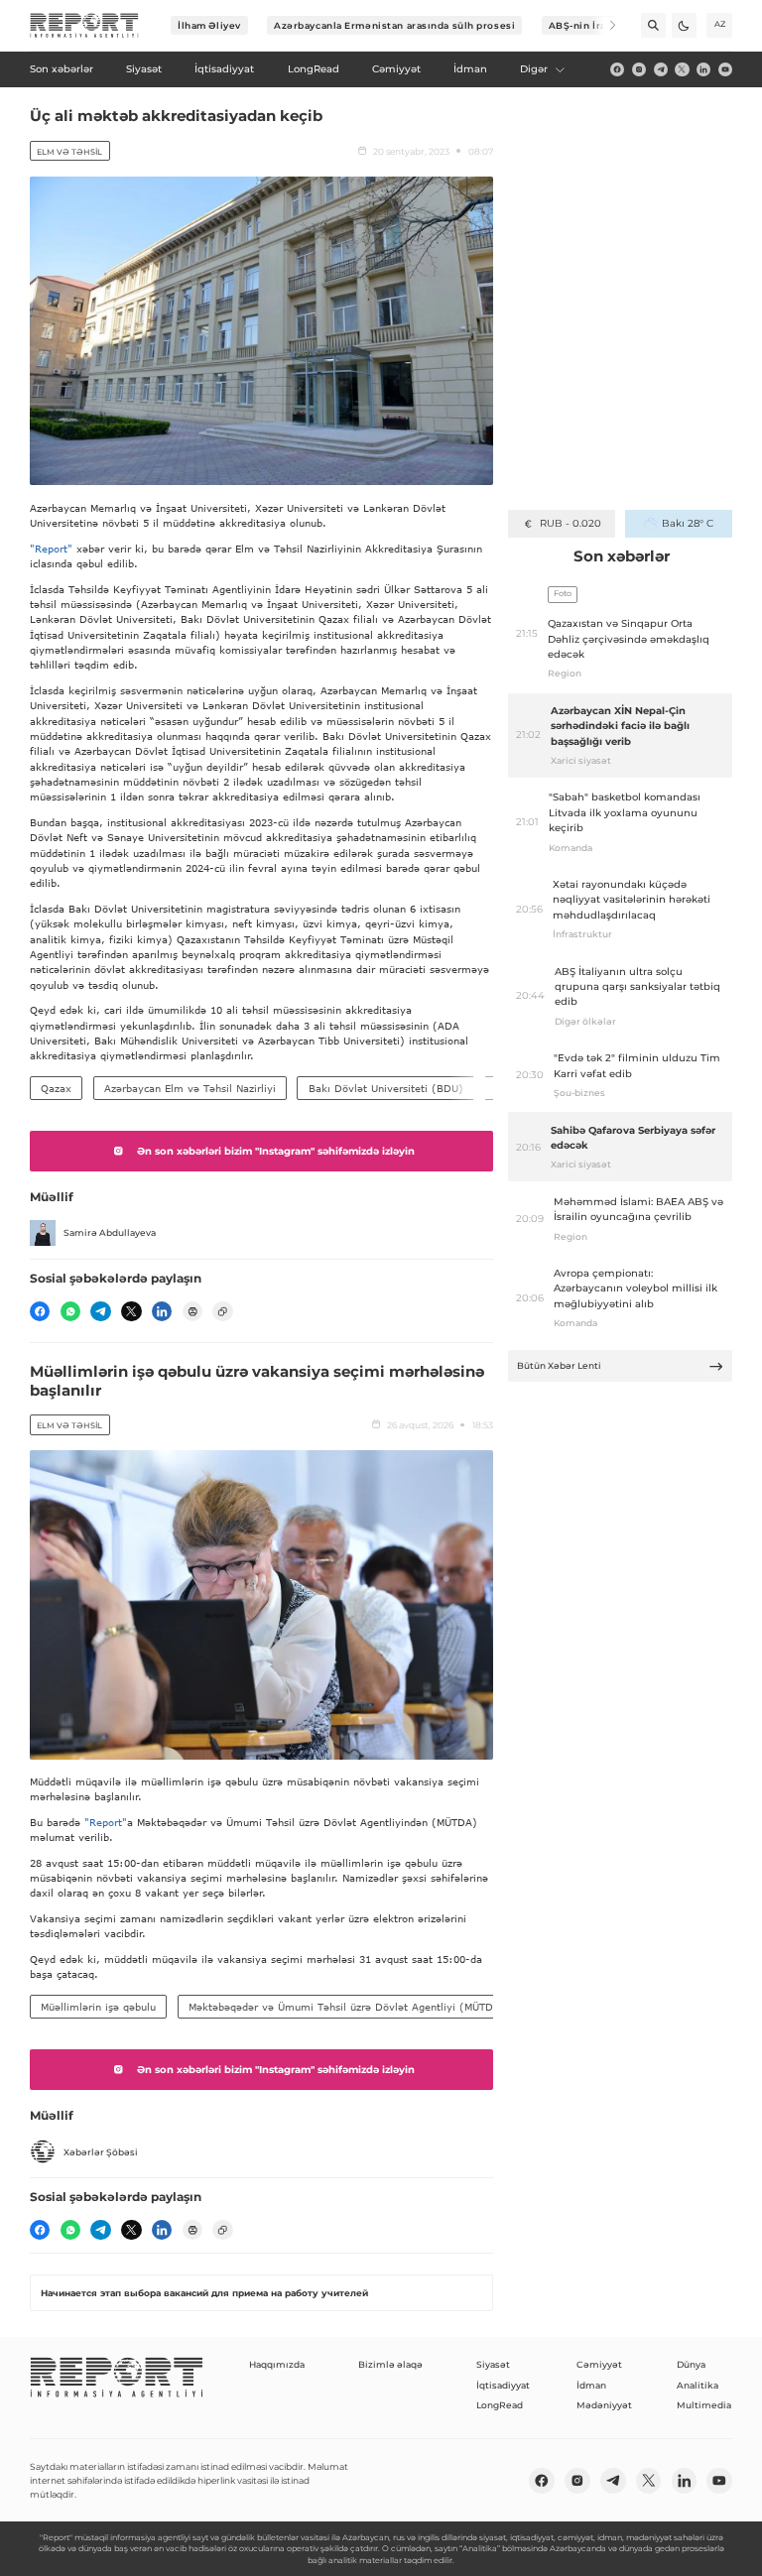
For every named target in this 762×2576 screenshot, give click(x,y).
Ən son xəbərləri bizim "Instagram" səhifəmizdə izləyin (276, 1151)
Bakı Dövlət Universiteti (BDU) (386, 1088)
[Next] (604, 25)
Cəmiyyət (599, 2364)
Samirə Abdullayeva (110, 1232)
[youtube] (725, 69)
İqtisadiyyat (503, 2385)
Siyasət (493, 2364)
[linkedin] (703, 69)
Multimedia (704, 2405)
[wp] (70, 1311)
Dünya (691, 2364)
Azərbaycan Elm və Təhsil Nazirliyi (190, 1088)
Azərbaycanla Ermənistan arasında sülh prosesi (394, 25)
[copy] (222, 1311)
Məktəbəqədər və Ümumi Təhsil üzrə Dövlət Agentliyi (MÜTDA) (347, 2007)
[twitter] (682, 69)
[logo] (84, 26)
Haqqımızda (277, 2364)
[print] (192, 1311)
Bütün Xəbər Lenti (559, 1365)
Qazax (56, 1088)
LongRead (500, 2405)
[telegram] (661, 69)
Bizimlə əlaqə (390, 2364)
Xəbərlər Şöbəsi (101, 2152)
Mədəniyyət (604, 2405)
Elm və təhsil (69, 152)
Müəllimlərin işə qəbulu (98, 2007)
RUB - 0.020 (570, 523)
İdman (591, 2385)
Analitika (698, 2385)
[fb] (617, 69)
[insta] (639, 69)
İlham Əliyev (209, 25)
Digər (534, 69)
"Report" (51, 549)
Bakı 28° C (687, 523)
